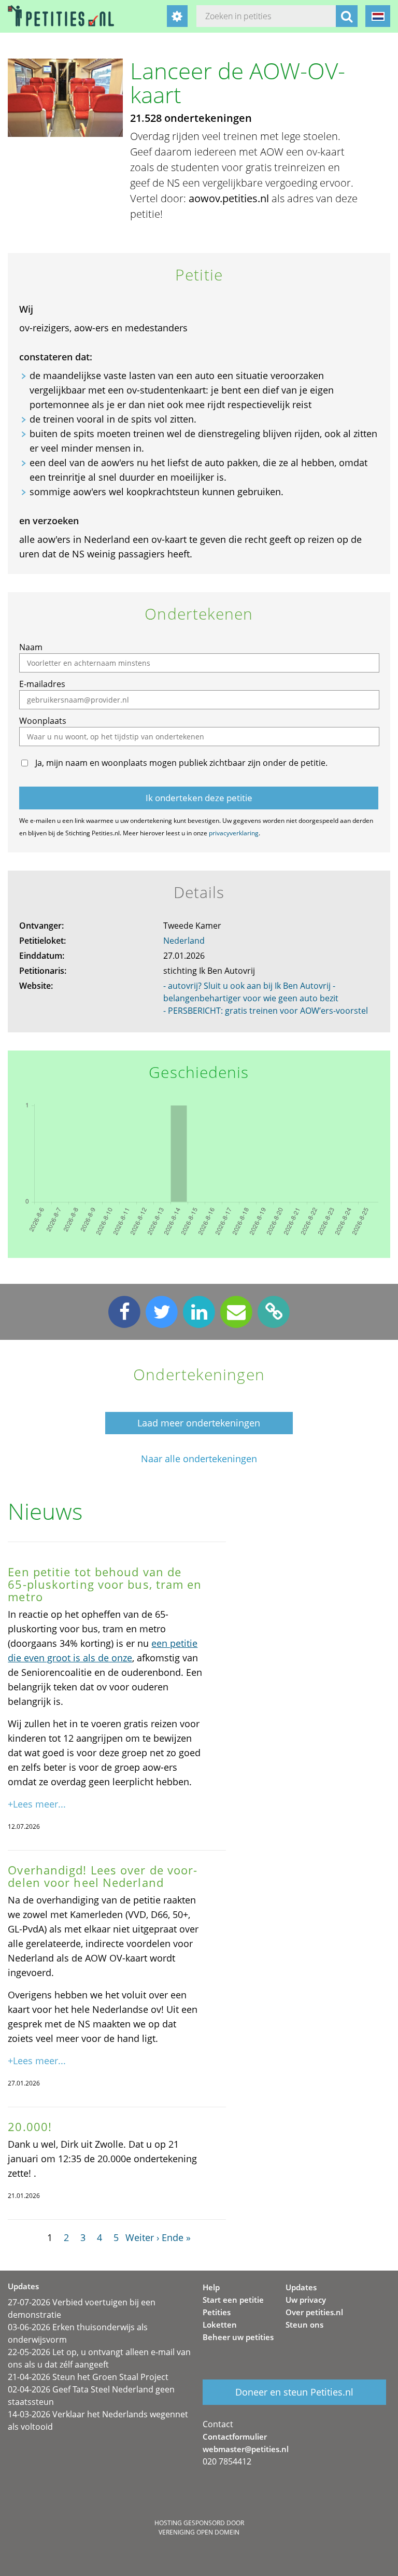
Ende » (176, 2237)
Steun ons (304, 2325)
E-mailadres (42, 684)
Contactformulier (235, 2437)
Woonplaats (43, 721)
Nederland (184, 941)
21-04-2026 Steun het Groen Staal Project (88, 2377)
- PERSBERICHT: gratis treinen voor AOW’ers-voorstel (266, 1011)
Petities (217, 2312)
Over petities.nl (314, 2312)
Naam (31, 647)
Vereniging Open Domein (199, 2532)
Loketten (220, 2325)
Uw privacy (306, 2300)
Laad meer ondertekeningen (199, 1423)
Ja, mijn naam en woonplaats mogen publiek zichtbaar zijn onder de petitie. (181, 763)
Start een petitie (233, 2300)
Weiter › (142, 2237)
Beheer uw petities (238, 2337)
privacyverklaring (234, 833)
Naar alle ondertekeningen (199, 1459)
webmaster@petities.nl (246, 2449)
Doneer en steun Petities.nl (294, 2392)
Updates (301, 2287)
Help (211, 2287)
